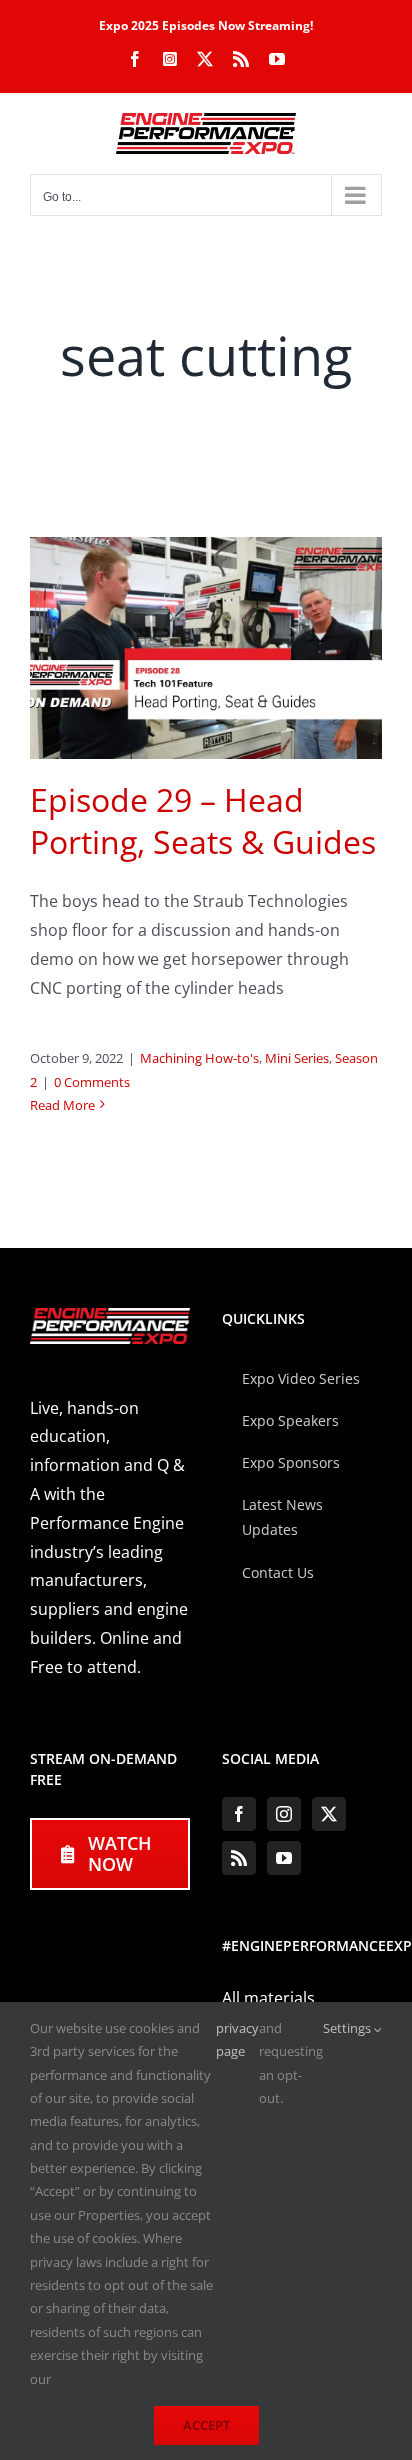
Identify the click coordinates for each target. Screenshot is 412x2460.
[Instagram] (284, 1814)
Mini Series (297, 1058)
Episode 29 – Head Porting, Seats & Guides (203, 820)
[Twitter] (329, 1814)
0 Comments (92, 1082)
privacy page (237, 2039)
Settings (348, 2028)
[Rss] (239, 1858)
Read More (62, 1105)
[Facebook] (239, 1814)
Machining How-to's (199, 1058)
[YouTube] (284, 1858)
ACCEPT (206, 2425)
